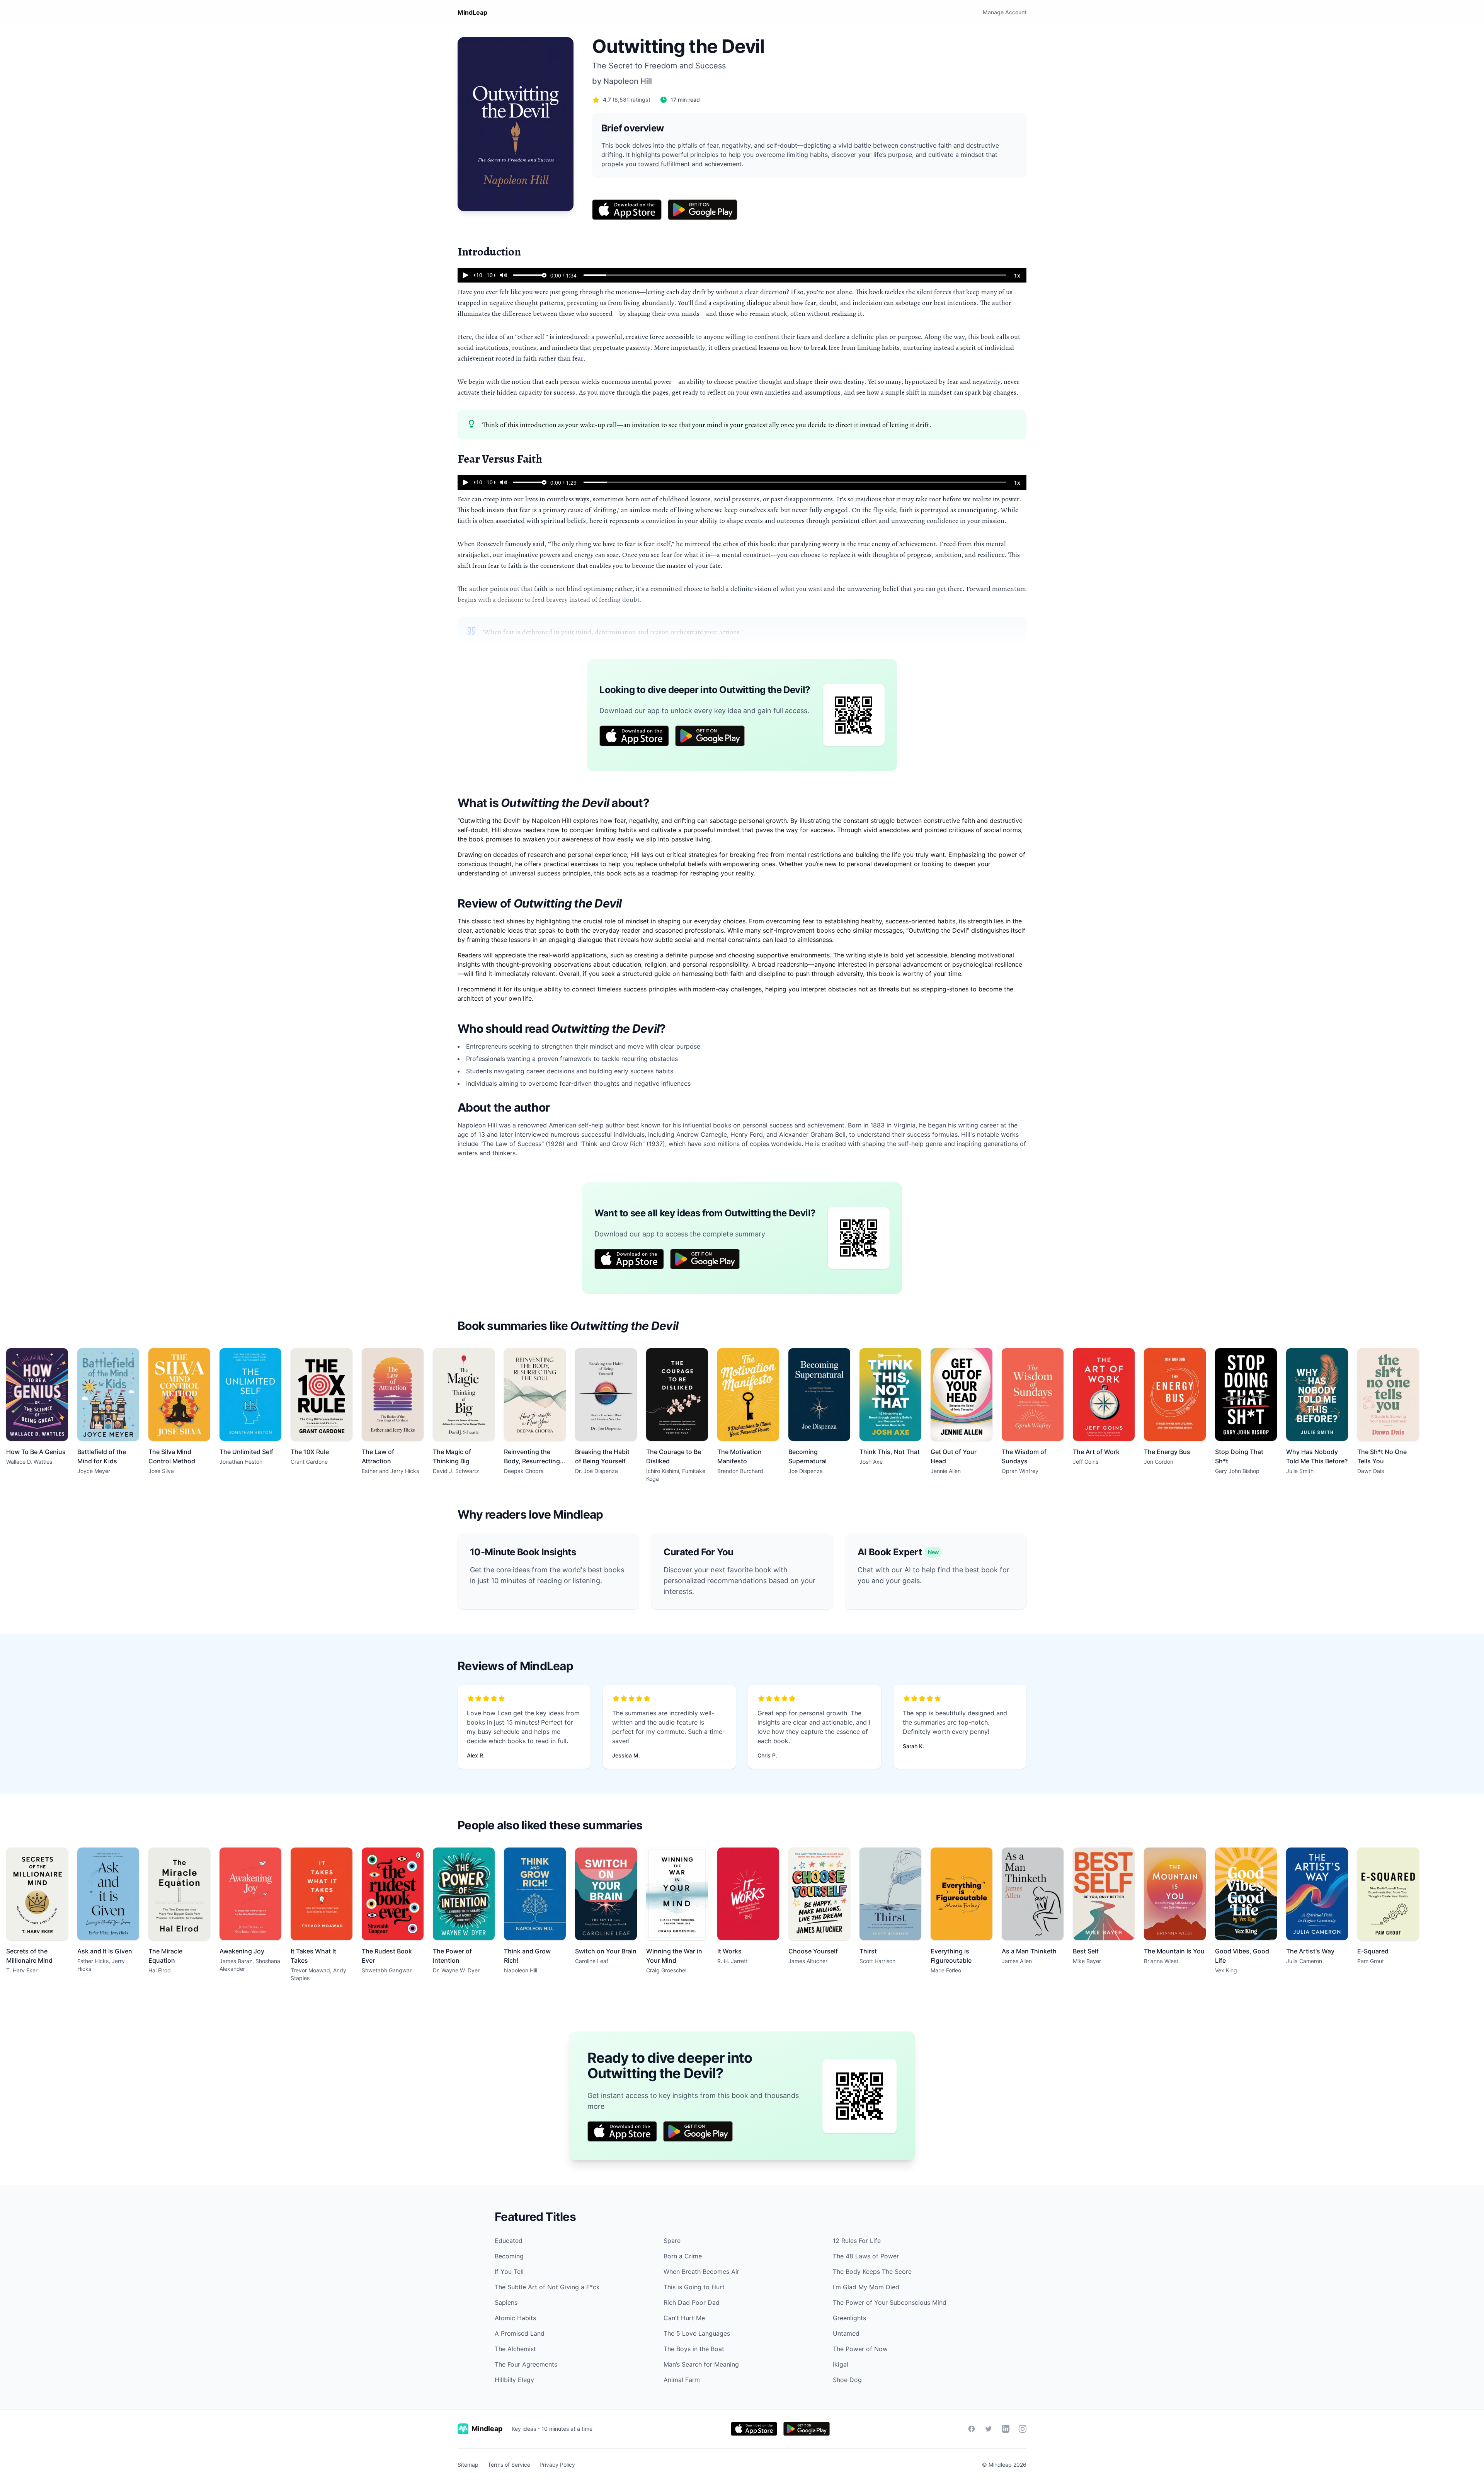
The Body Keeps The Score (872, 2272)
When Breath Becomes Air (701, 2272)
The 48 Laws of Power (866, 2256)
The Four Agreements (526, 2364)
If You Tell (509, 2272)
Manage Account (1005, 12)
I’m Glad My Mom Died (866, 2287)
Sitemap (468, 2465)
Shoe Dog (847, 2380)
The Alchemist (515, 2349)
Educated (509, 2241)
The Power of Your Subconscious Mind (890, 2302)
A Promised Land (520, 2333)
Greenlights (849, 2318)
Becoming (509, 2256)
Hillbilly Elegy (514, 2380)
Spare (672, 2241)
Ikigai (841, 2364)
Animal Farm (682, 2380)
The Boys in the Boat (694, 2349)
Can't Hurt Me (684, 2318)
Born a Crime (683, 2256)
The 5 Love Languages (697, 2333)
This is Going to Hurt (694, 2287)
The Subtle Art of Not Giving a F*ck (547, 2287)
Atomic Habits (515, 2318)
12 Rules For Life (857, 2241)
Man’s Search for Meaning (701, 2364)
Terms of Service (509, 2465)
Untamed (846, 2333)
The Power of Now (860, 2349)
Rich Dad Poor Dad (692, 2302)
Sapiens (506, 2302)
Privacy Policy (557, 2465)
